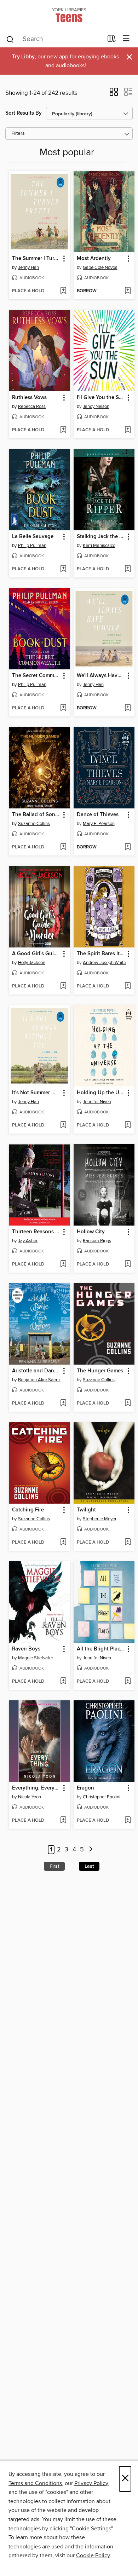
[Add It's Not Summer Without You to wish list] (63, 1125)
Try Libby (23, 57)
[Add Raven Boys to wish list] (63, 1682)
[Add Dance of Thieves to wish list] (128, 847)
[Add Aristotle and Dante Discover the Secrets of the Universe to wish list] (63, 1404)
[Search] (10, 39)
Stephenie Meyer (100, 1519)
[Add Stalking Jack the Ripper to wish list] (128, 569)
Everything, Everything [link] (36, 1788)
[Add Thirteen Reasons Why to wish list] (63, 1264)
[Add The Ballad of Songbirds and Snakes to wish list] (63, 847)
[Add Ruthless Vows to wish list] (63, 430)
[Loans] (112, 40)
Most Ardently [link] (94, 259)
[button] (114, 94)
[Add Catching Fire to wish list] (63, 1543)
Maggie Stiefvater (36, 1658)
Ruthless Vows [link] (29, 398)
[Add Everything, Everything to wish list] (63, 1821)
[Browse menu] (126, 39)
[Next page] (91, 1850)
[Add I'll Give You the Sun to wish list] (128, 430)
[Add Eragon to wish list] (128, 1821)
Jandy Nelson (96, 407)
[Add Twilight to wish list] (128, 1543)
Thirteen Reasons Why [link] (36, 1232)
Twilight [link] (86, 1510)
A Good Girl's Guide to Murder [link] (36, 954)
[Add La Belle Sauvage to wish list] (63, 569)
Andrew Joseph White (104, 963)
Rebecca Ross (32, 407)
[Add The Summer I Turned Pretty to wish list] (63, 291)
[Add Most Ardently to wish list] (128, 291)
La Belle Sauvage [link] (33, 537)
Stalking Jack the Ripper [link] (101, 537)
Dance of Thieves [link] (98, 815)
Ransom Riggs (97, 1241)
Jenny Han (28, 267)
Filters (18, 134)
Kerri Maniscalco (99, 546)
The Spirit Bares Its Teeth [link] (101, 954)
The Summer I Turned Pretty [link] (36, 259)
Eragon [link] (85, 1788)
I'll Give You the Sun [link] (101, 398)
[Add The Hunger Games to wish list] (128, 1404)
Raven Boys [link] (26, 1649)
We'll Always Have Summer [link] (101, 676)
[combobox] (54, 39)
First (54, 1866)
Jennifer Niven (97, 1102)
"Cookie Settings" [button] (91, 2529)
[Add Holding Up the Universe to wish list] (128, 1125)
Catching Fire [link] (28, 1510)
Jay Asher (28, 1241)
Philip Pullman (32, 546)
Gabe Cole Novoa (100, 267)
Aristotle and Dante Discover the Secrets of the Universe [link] (36, 1371)
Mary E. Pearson (99, 824)
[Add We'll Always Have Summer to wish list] (128, 708)
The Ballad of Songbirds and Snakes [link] (36, 815)
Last (89, 1866)
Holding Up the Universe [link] (101, 1093)
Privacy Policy (91, 2483)
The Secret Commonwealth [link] (36, 676)
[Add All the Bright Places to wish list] (128, 1682)
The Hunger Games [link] (100, 1371)
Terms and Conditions (35, 2483)
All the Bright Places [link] (101, 1649)
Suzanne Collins (34, 824)
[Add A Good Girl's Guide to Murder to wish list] (63, 986)
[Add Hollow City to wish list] (128, 1264)
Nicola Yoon (30, 1797)
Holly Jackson (32, 963)
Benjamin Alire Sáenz (39, 1380)
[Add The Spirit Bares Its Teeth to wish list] (128, 986)
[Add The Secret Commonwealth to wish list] (63, 708)
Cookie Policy (93, 2555)
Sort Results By (24, 113)
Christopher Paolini (102, 1797)
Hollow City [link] (91, 1232)
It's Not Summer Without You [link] (36, 1093)
